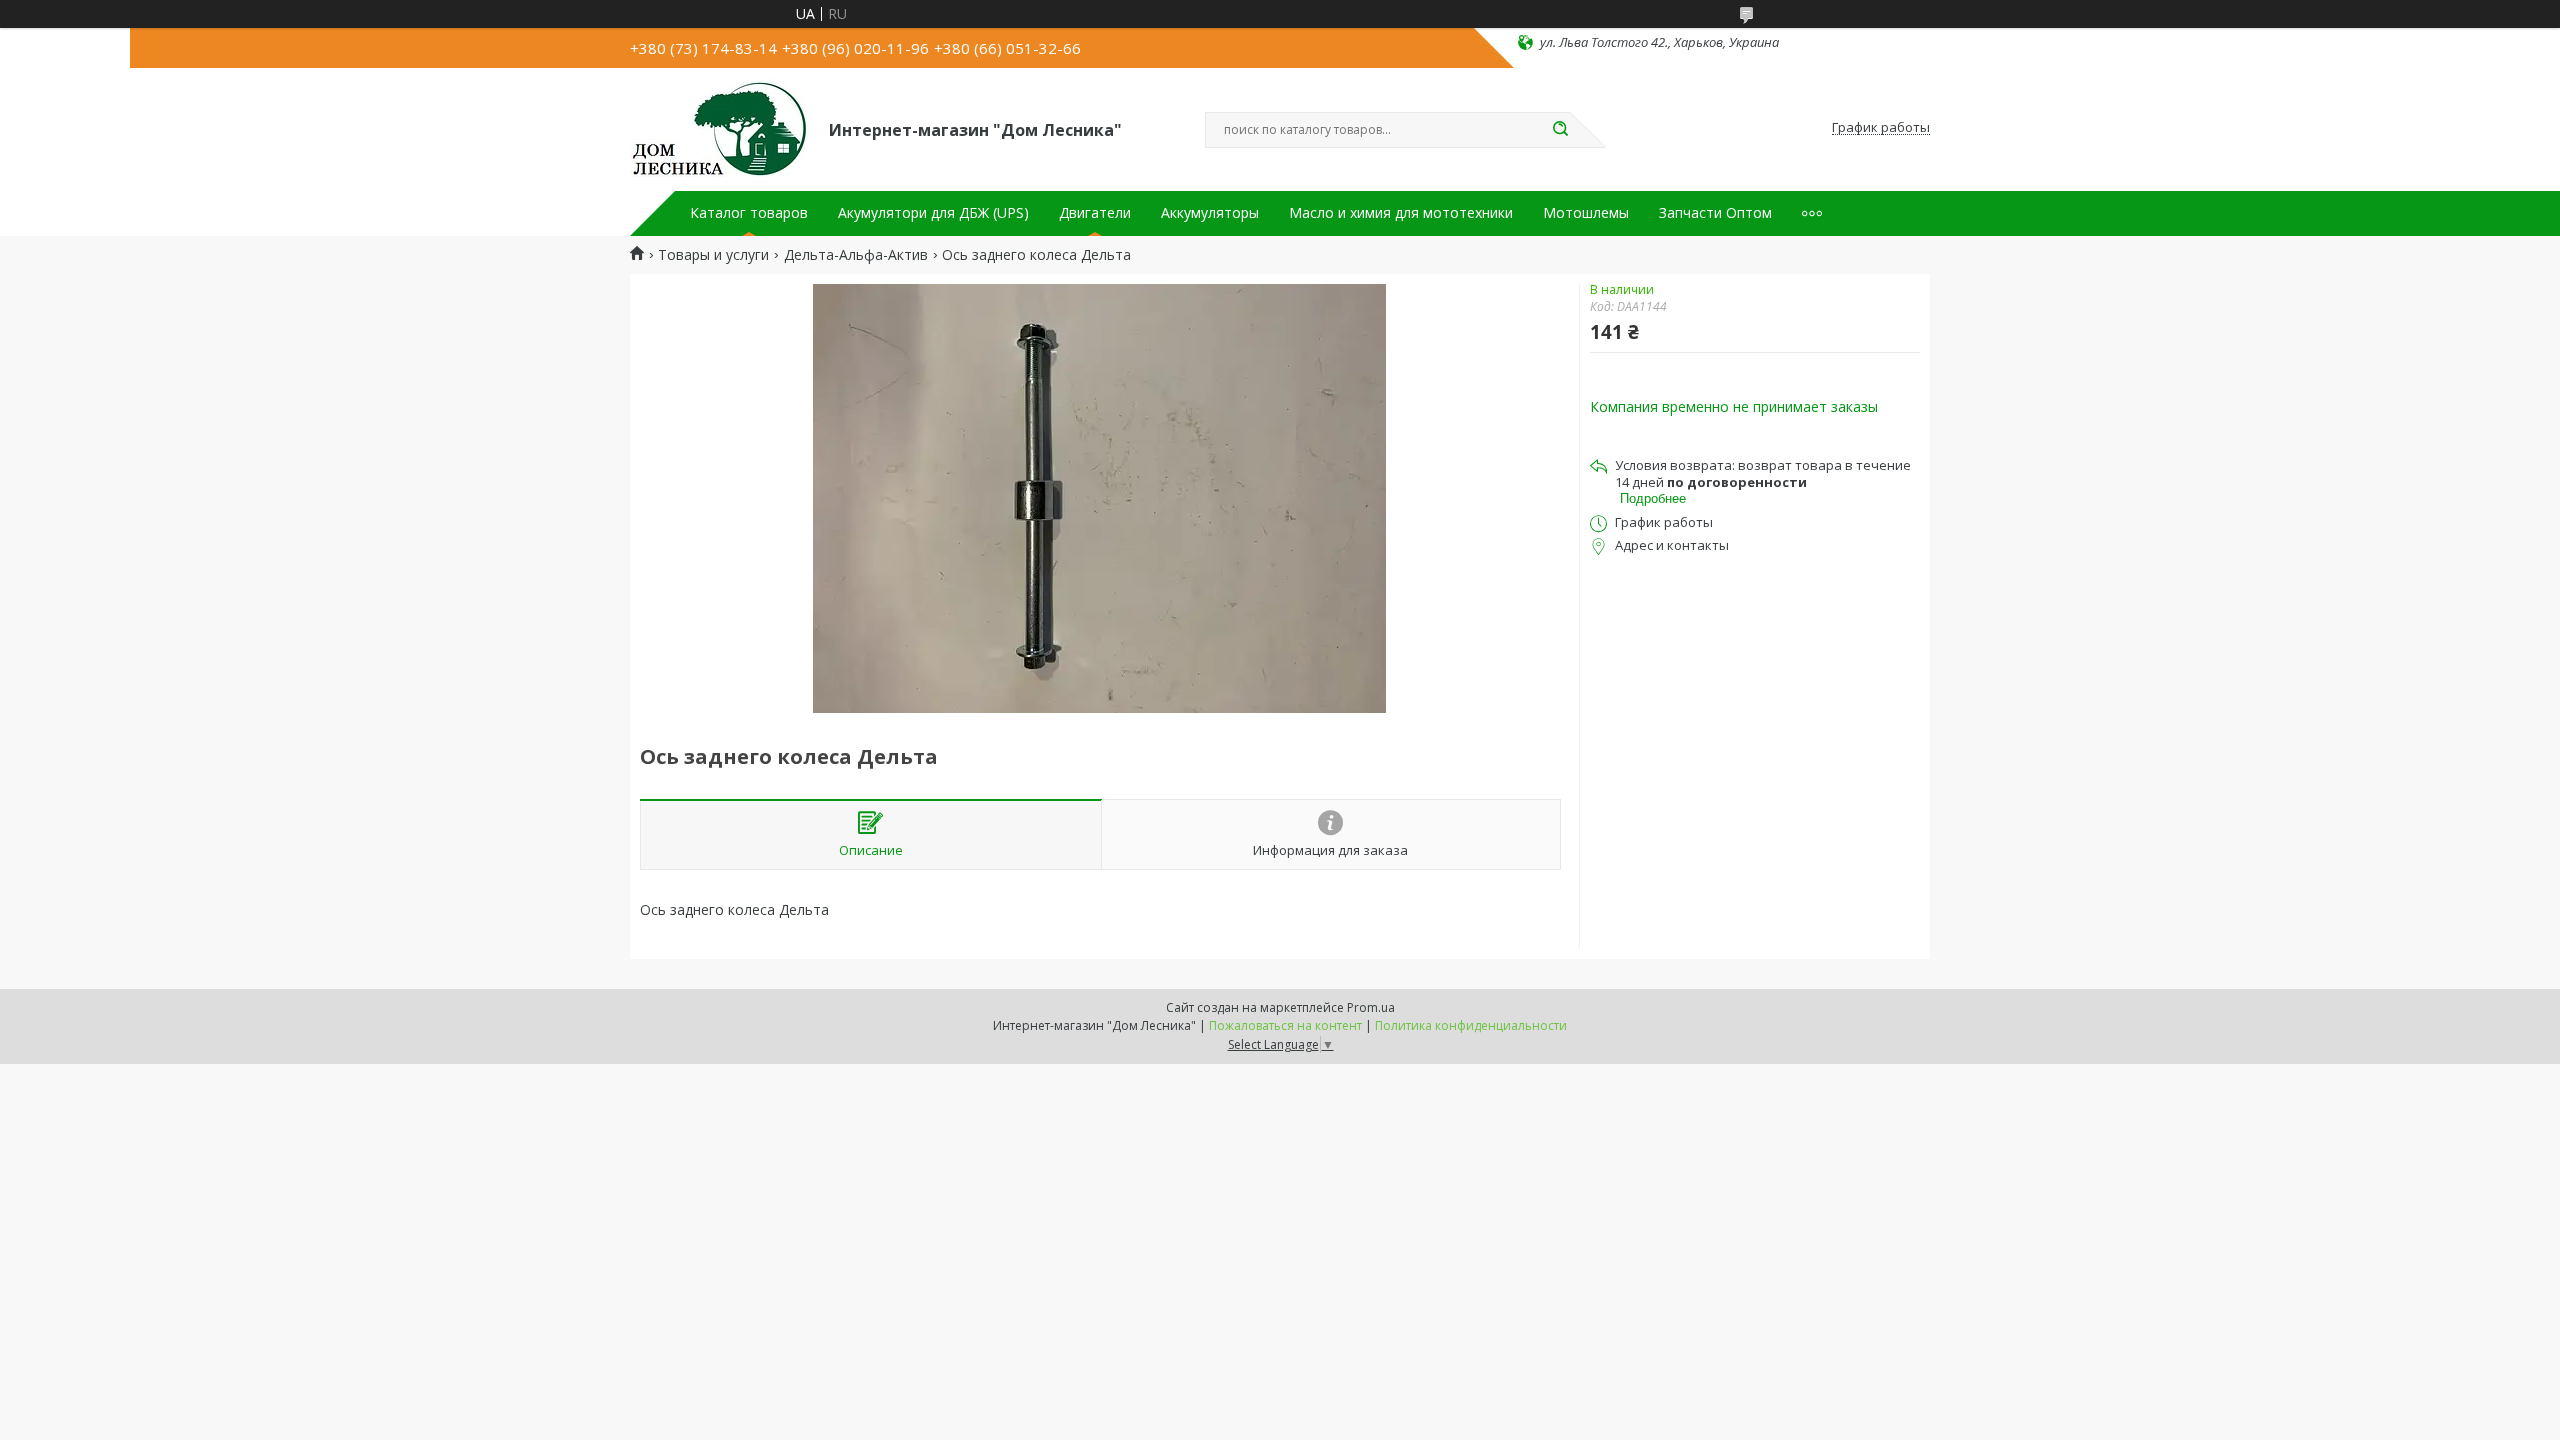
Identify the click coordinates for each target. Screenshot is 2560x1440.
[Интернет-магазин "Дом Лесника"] (720, 128)
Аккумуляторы (1210, 213)
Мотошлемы (1586, 213)
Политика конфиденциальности (1471, 1025)
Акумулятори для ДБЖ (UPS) (933, 213)
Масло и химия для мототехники (1401, 213)
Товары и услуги (713, 255)
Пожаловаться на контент (1285, 1025)
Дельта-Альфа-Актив (856, 255)
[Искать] (1560, 130)
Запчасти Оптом (1715, 213)
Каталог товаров (749, 213)
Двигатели (1095, 213)
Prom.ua (1371, 1007)
